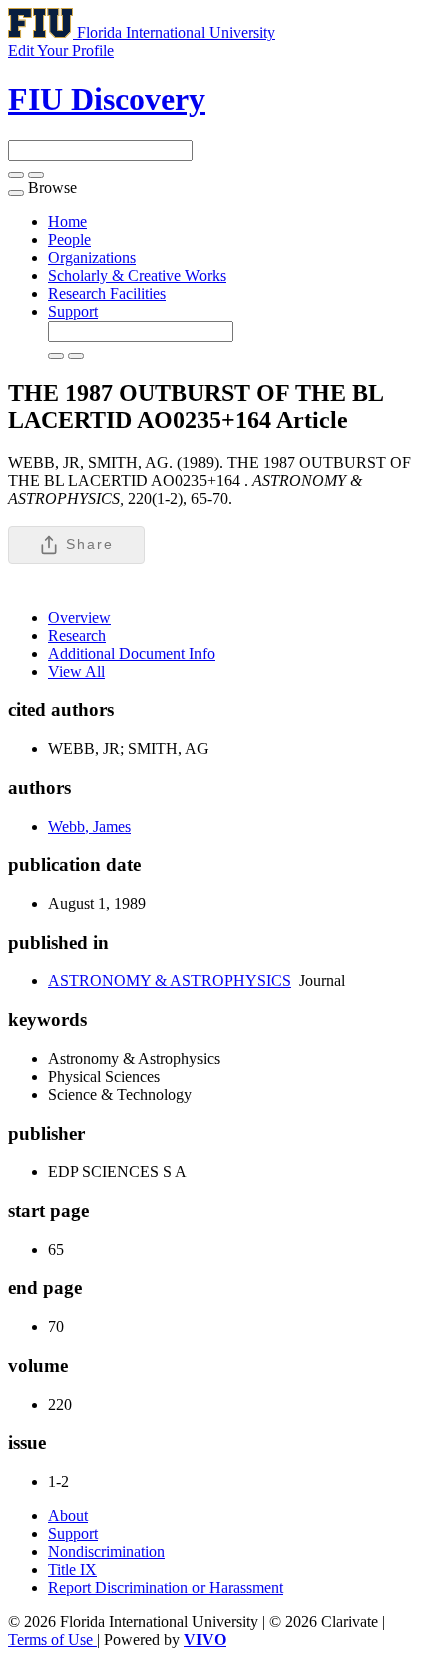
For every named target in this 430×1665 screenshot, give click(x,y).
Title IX (72, 1569)
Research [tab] (77, 635)
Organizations (92, 257)
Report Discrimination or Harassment (165, 1587)
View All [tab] (76, 671)
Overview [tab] (79, 617)
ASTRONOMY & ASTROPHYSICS (169, 980)
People (69, 239)
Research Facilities (107, 293)
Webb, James (89, 826)
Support (73, 311)
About (68, 1515)
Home (67, 221)
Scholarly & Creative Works (137, 275)
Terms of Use (52, 1639)
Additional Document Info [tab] (131, 653)
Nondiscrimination (106, 1551)
